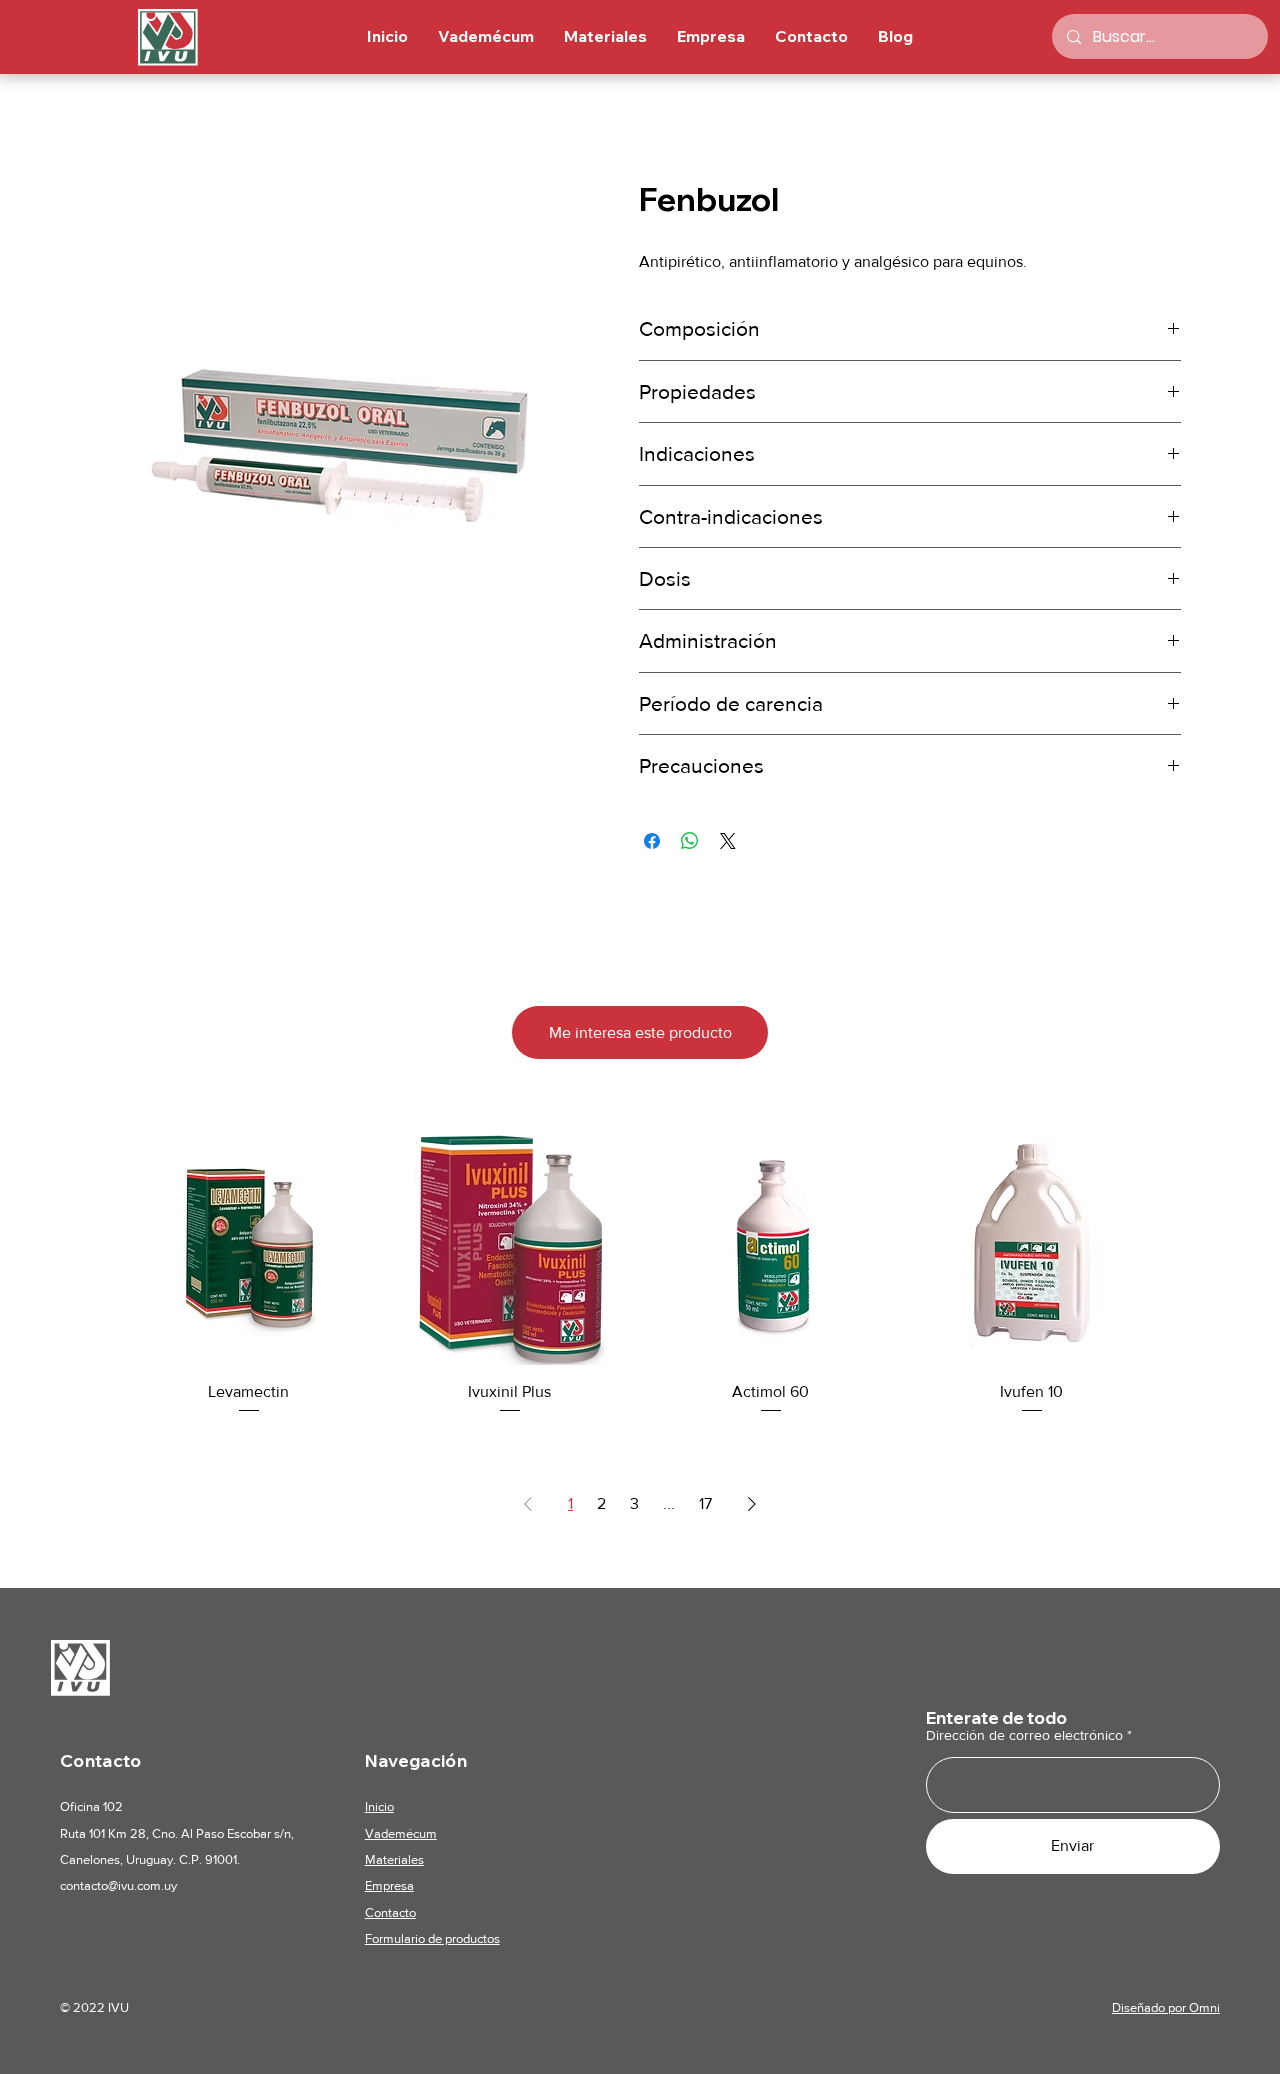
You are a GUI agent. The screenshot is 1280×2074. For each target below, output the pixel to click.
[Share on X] (728, 841)
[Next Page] (752, 1504)
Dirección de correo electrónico (1024, 1735)
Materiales (394, 1859)
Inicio (379, 1806)
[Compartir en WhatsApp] (690, 841)
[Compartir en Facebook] (652, 841)
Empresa (389, 1885)
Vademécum (401, 1833)
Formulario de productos (432, 1938)
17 (705, 1503)
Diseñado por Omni (1166, 2007)
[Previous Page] (528, 1504)
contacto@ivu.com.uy (118, 1885)
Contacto (390, 1912)
